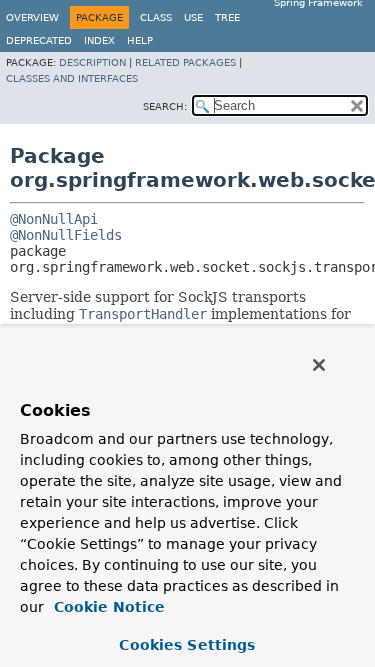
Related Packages (185, 62)
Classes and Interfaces (72, 78)
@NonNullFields (66, 235)
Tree (227, 17)
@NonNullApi (54, 219)
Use (193, 17)
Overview (32, 17)
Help (140, 40)
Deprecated (39, 40)
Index (99, 40)
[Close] (319, 365)
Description (92, 62)
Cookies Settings (187, 645)
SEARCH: (165, 106)
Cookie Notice (107, 607)
